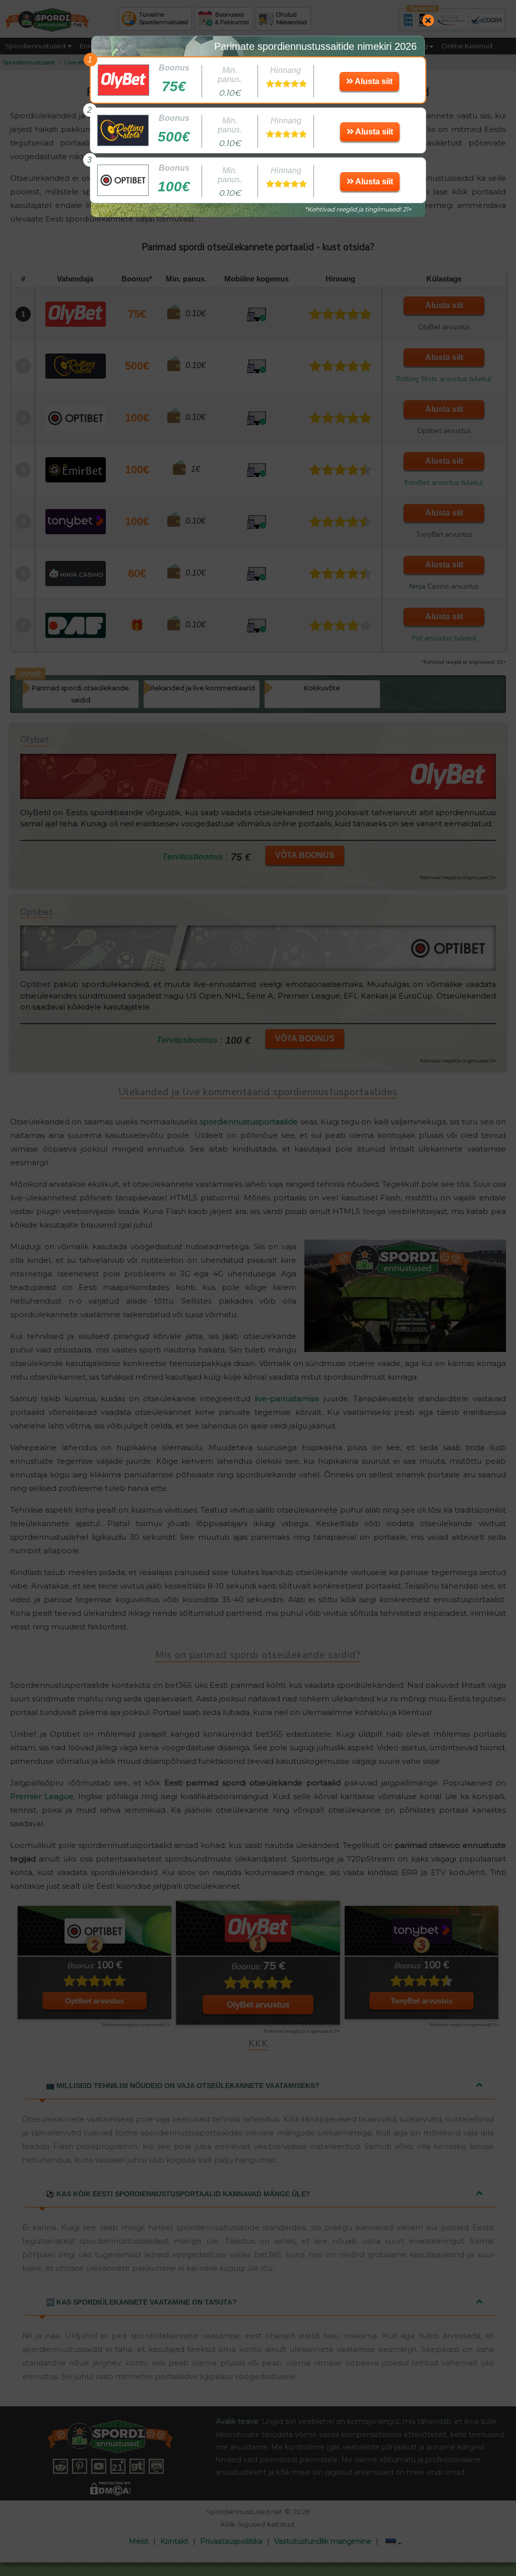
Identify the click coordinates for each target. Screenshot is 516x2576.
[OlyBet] (119, 80)
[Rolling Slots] (118, 130)
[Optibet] (118, 180)
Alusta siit (373, 81)
